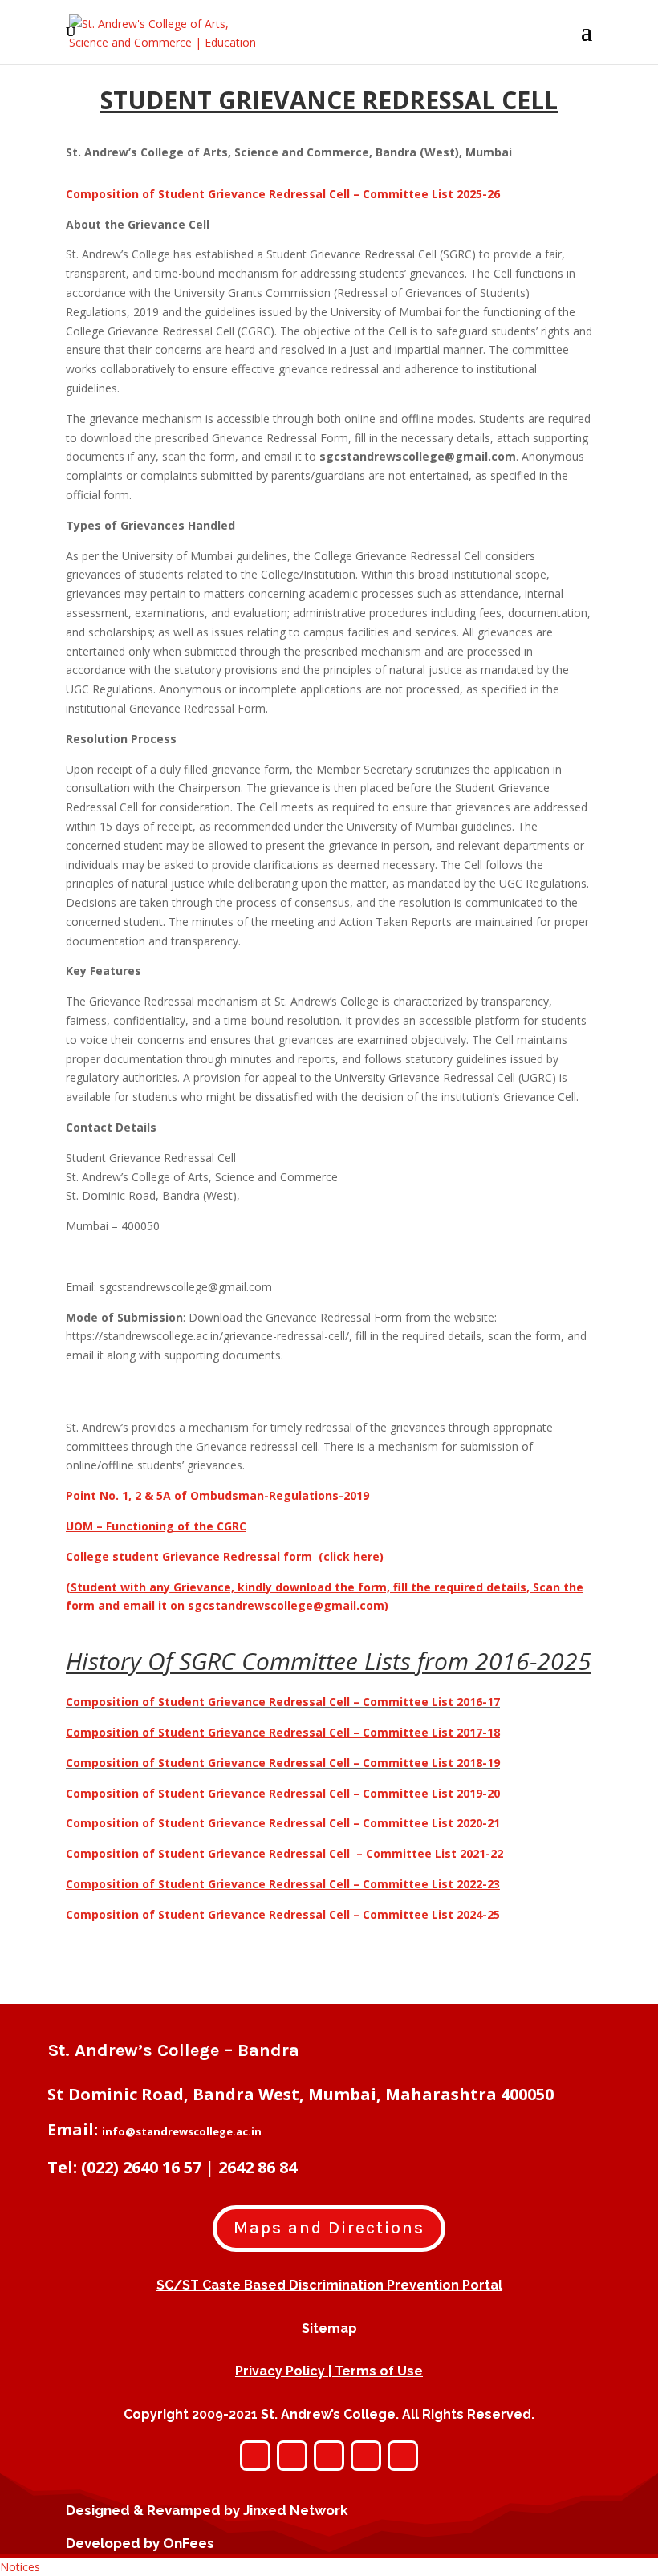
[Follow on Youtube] (366, 2456)
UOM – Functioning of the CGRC (156, 1526)
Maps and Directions (329, 2228)
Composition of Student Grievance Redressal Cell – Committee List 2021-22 (284, 1853)
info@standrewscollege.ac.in (182, 2131)
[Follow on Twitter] (329, 2456)
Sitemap (329, 2328)
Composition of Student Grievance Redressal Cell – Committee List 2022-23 (283, 1884)
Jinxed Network (296, 2510)
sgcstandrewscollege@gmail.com (286, 1605)
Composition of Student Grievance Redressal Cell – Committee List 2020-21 (283, 1823)
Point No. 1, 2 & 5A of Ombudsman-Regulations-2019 (217, 1495)
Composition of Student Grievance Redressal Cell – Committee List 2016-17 (283, 1702)
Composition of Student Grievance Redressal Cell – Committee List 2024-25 (283, 1914)
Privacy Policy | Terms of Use (329, 2371)
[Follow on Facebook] (292, 2456)
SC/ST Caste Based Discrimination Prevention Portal (329, 2285)
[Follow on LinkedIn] (403, 2456)
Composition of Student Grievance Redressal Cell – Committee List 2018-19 (283, 1763)
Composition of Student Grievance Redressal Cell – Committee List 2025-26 (283, 194)
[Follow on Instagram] (255, 2456)
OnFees (189, 2543)
